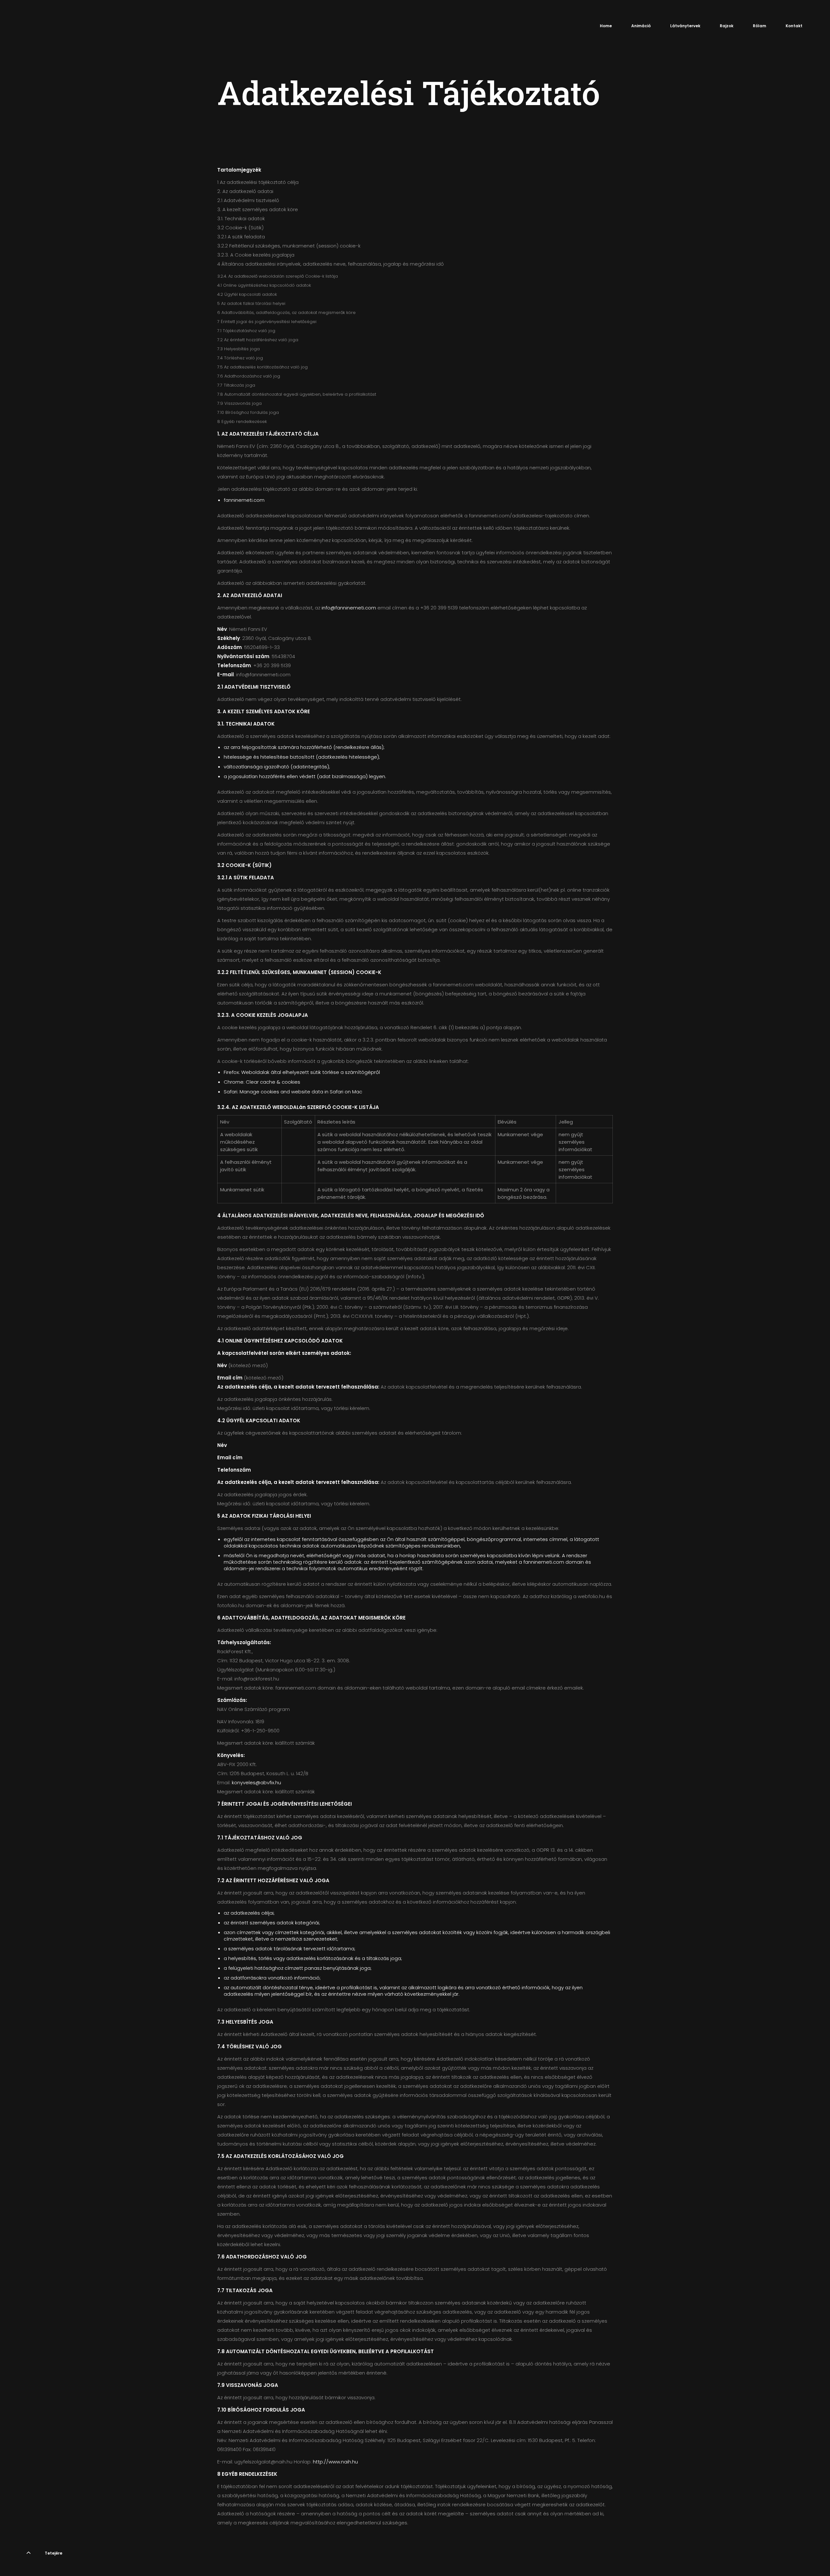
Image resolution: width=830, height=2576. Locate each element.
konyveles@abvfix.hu (256, 1782)
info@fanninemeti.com (349, 608)
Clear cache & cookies (273, 1082)
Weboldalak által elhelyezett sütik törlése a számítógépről (311, 1072)
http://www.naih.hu (335, 2462)
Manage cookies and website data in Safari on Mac (301, 1092)
